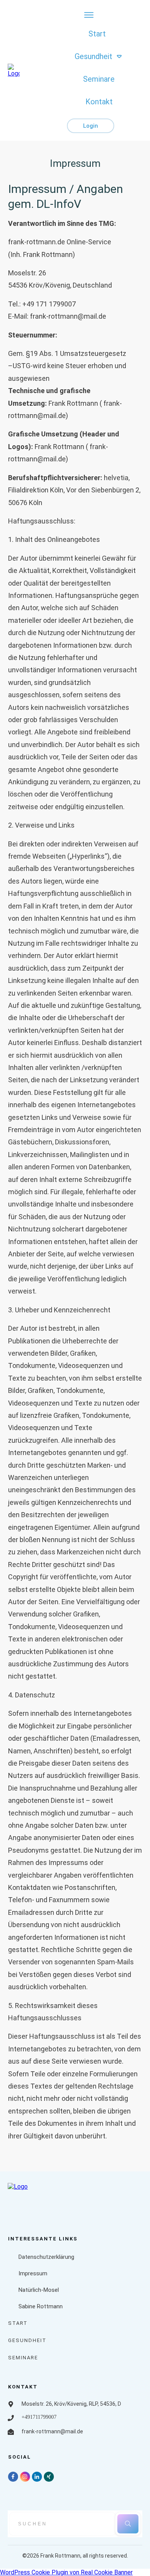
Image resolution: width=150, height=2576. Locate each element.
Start (18, 2323)
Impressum (33, 2273)
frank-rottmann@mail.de (68, 316)
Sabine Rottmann (41, 2306)
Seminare (23, 2358)
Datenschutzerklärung (46, 2257)
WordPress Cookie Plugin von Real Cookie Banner (66, 2572)
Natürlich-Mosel (39, 2290)
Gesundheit (27, 2340)
